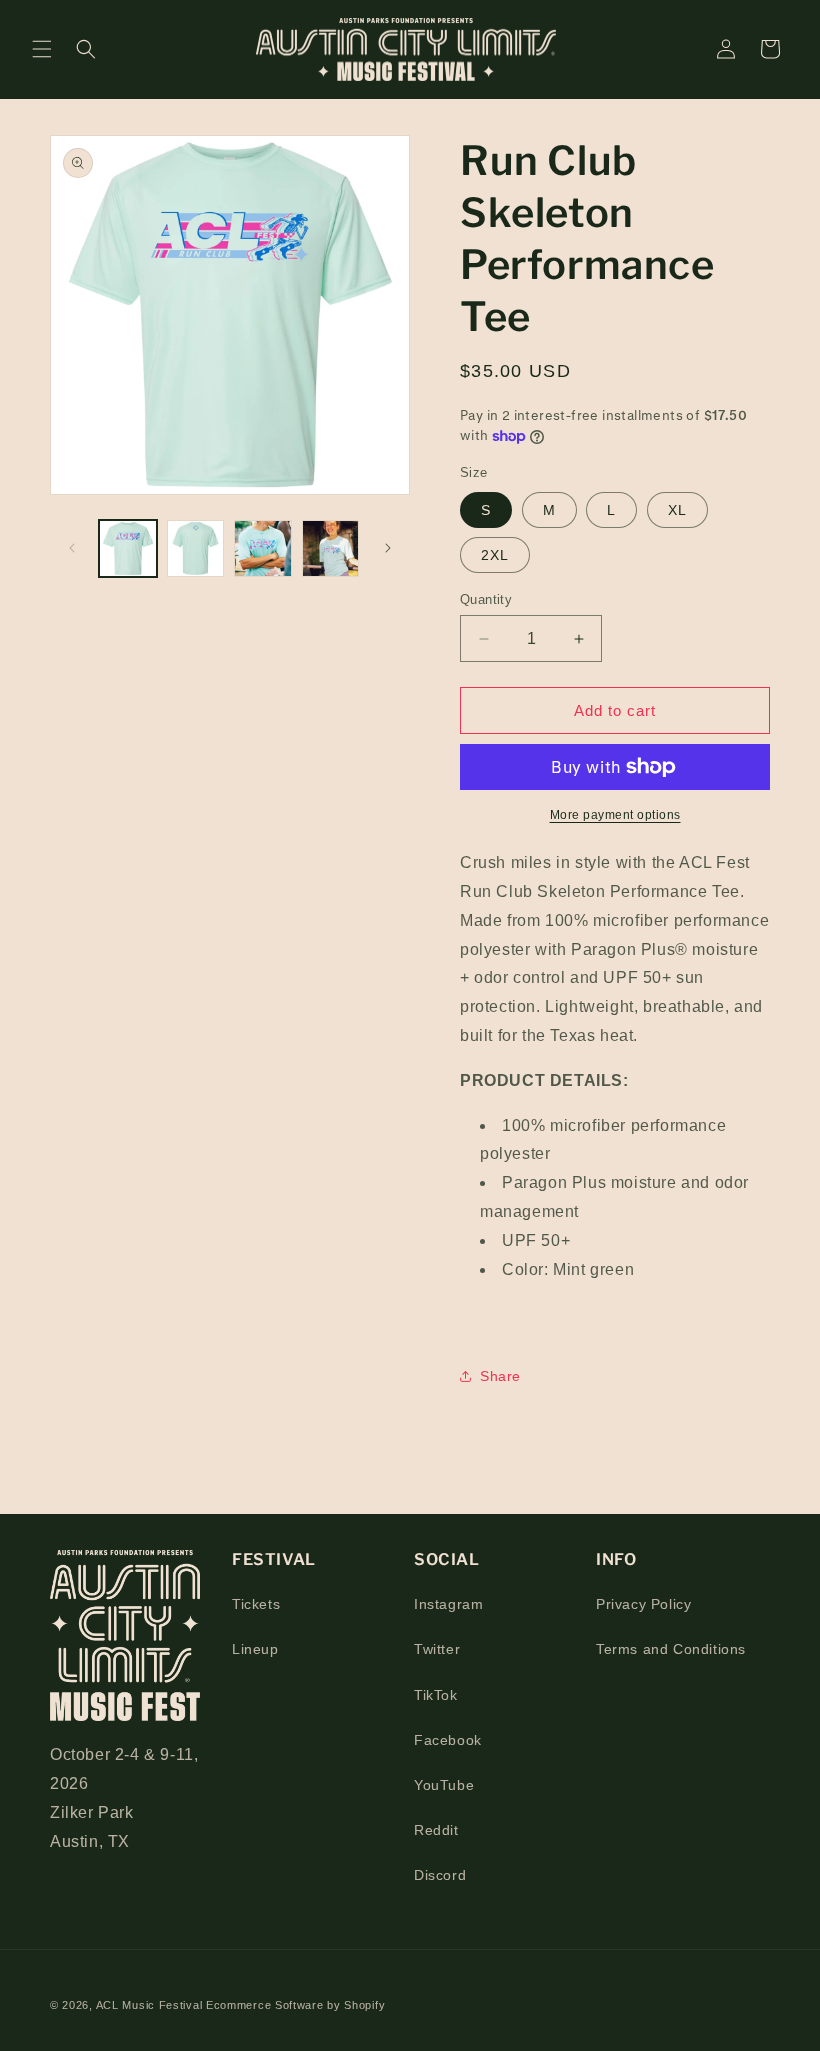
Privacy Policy (643, 1604)
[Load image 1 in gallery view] (128, 549)
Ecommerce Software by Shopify (295, 2005)
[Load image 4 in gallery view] (331, 549)
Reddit (436, 1830)
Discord (440, 1875)
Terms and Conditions (671, 1649)
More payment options (615, 815)
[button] (42, 49)
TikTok (436, 1695)
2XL (495, 555)
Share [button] (500, 1376)
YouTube (444, 1785)
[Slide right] (388, 548)
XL (677, 510)
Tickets (256, 1604)
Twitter (437, 1649)
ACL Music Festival (151, 2005)
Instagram (448, 1604)
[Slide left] (72, 548)
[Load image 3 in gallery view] (263, 549)
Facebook (448, 1740)
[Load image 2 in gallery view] (196, 549)
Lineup (255, 1649)
